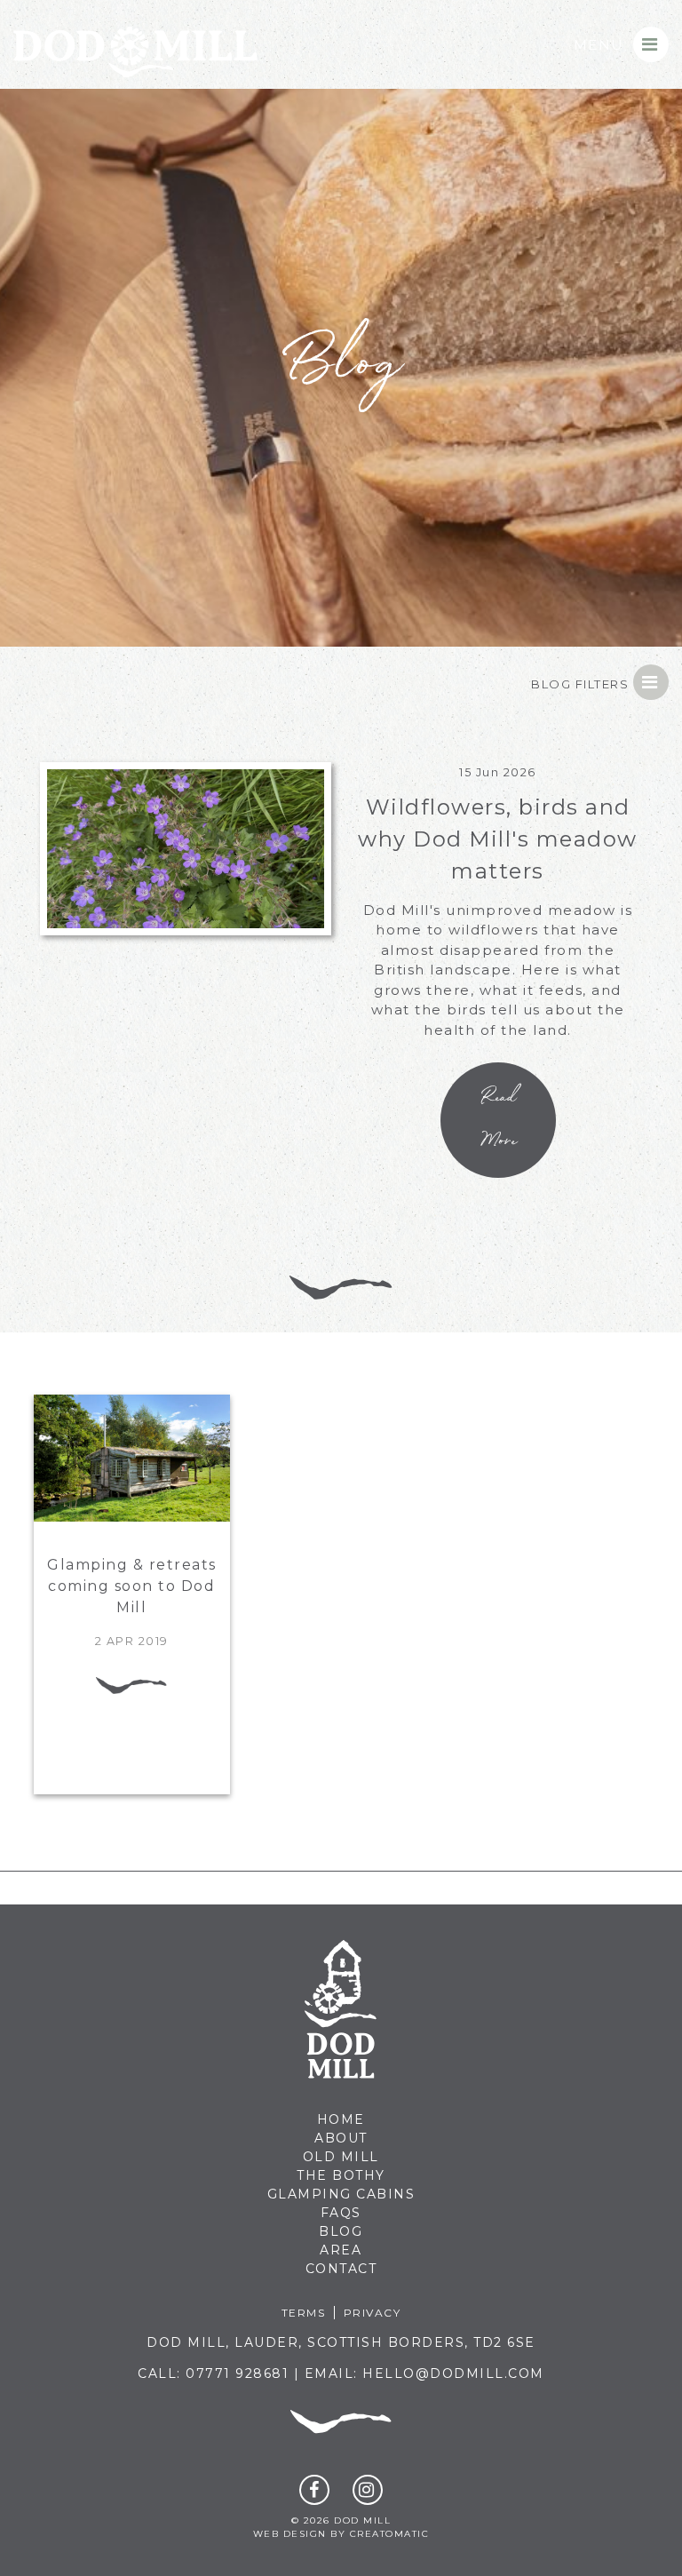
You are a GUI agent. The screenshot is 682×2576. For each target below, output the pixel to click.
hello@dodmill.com (453, 2373)
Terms (304, 2313)
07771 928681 (237, 2373)
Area (341, 2250)
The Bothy (341, 2175)
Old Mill (341, 2157)
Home (341, 2119)
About (341, 2138)
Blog (341, 2231)
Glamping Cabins (341, 2194)
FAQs (341, 2213)
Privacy (373, 2313)
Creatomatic (390, 2534)
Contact (341, 2269)
